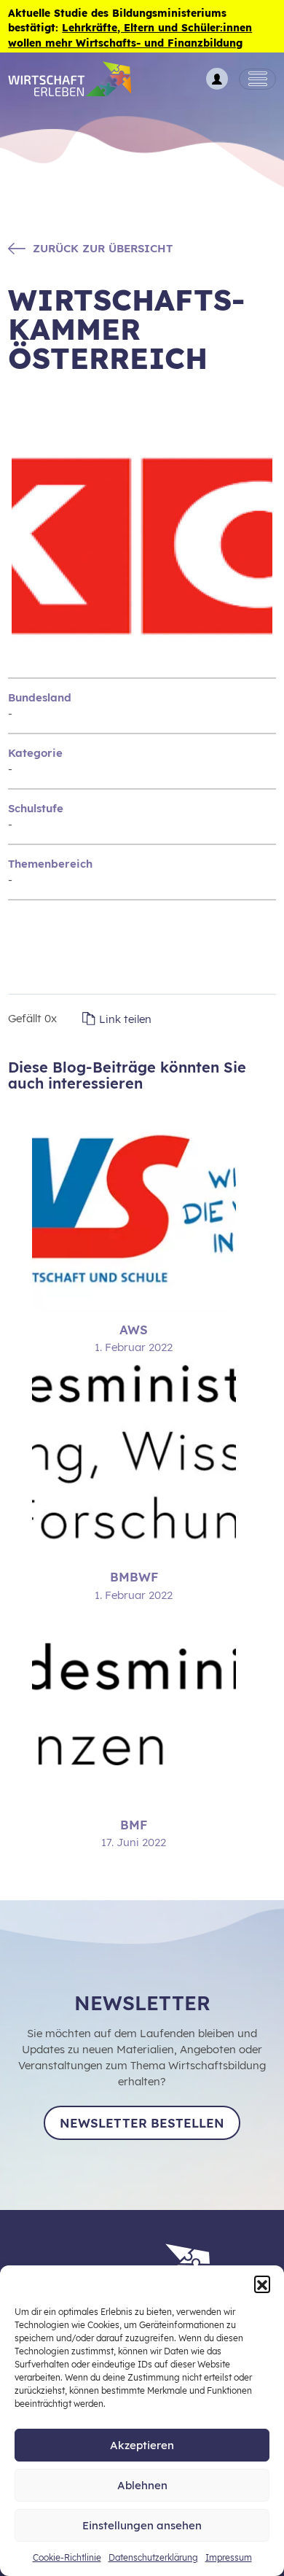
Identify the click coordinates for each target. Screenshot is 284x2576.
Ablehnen (142, 2485)
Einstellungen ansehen (142, 2525)
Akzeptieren (142, 2445)
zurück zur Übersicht (103, 248)
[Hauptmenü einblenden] (257, 79)
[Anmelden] (217, 79)
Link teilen (125, 1019)
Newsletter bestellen (142, 2123)
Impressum (229, 2557)
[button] (262, 2284)
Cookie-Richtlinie (67, 2557)
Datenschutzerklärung (153, 2557)
